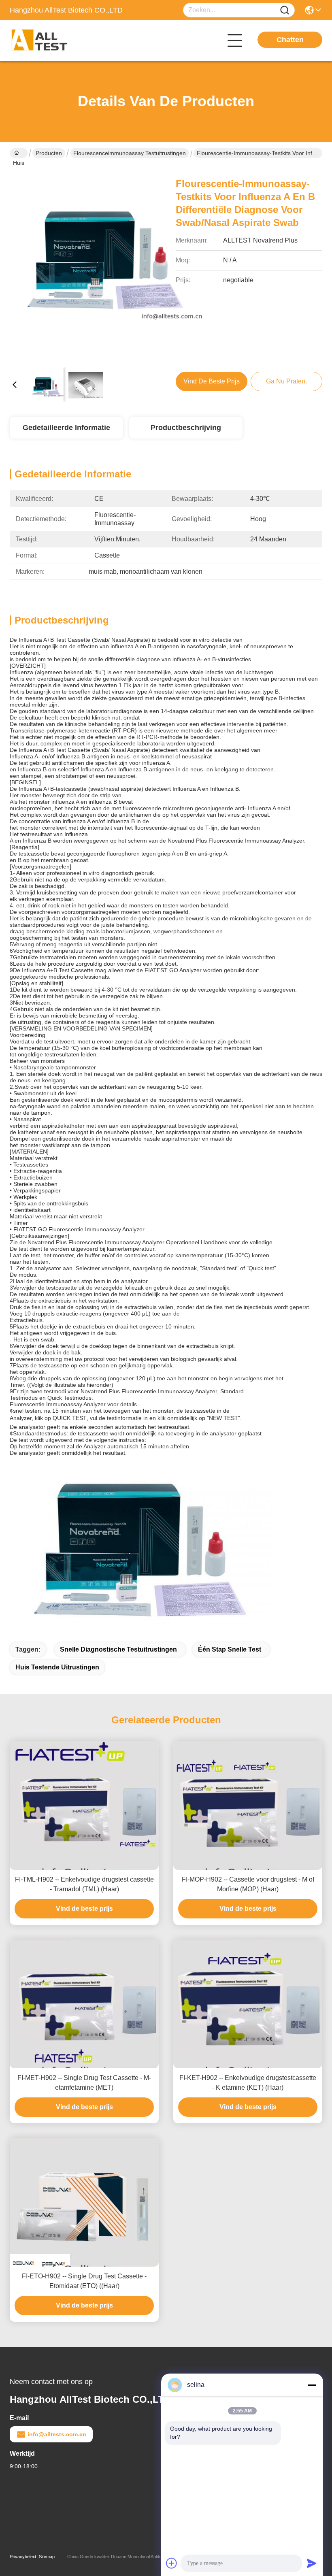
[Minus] (312, 2385)
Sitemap (47, 2557)
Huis (19, 153)
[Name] (285, 10)
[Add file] (172, 2563)
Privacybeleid (23, 2557)
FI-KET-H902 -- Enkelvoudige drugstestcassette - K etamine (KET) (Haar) (248, 2083)
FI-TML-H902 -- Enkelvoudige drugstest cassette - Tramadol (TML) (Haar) (84, 1884)
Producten (49, 153)
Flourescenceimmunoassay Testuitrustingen (130, 153)
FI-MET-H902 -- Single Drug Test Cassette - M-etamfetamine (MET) (84, 2083)
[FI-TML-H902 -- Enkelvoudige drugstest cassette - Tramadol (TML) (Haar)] (84, 1805)
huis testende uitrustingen (57, 1667)
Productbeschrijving (186, 428)
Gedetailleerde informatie (66, 428)
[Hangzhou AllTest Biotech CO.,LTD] (54, 40)
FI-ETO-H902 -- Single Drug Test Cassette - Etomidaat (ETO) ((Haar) (84, 2281)
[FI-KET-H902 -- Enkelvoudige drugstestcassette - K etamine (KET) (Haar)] (248, 2004)
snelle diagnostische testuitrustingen (118, 1649)
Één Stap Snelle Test (230, 1649)
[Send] (312, 2563)
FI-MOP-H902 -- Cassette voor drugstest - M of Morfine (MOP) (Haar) (248, 1884)
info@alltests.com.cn (57, 2434)
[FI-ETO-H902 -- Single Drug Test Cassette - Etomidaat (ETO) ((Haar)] (84, 2202)
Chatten (290, 40)
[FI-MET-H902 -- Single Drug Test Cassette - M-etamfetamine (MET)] (84, 2004)
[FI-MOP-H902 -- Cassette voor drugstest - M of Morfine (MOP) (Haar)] (248, 1805)
